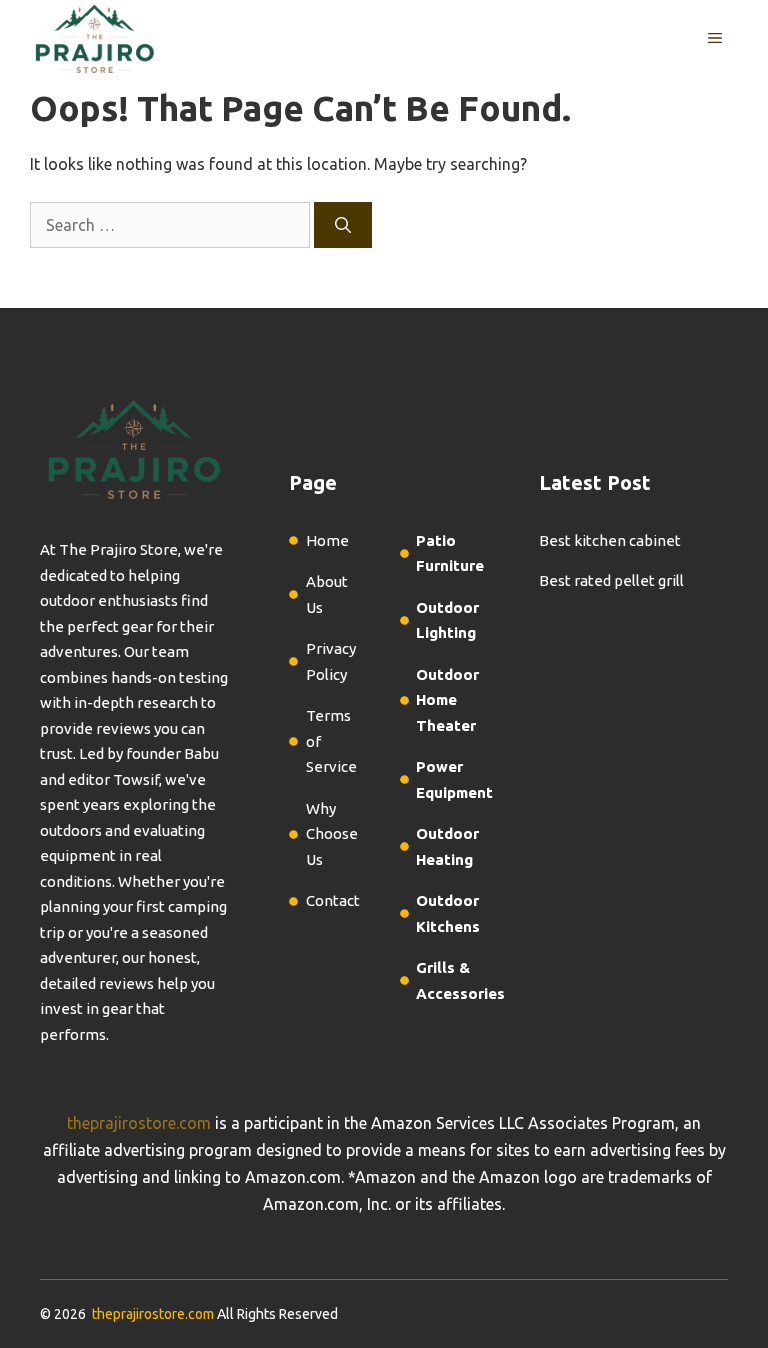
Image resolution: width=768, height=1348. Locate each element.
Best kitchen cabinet (610, 540)
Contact (333, 900)
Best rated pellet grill (611, 580)
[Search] (343, 225)
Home (327, 540)
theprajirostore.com (139, 1123)
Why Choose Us (332, 834)
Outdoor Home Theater (447, 700)
